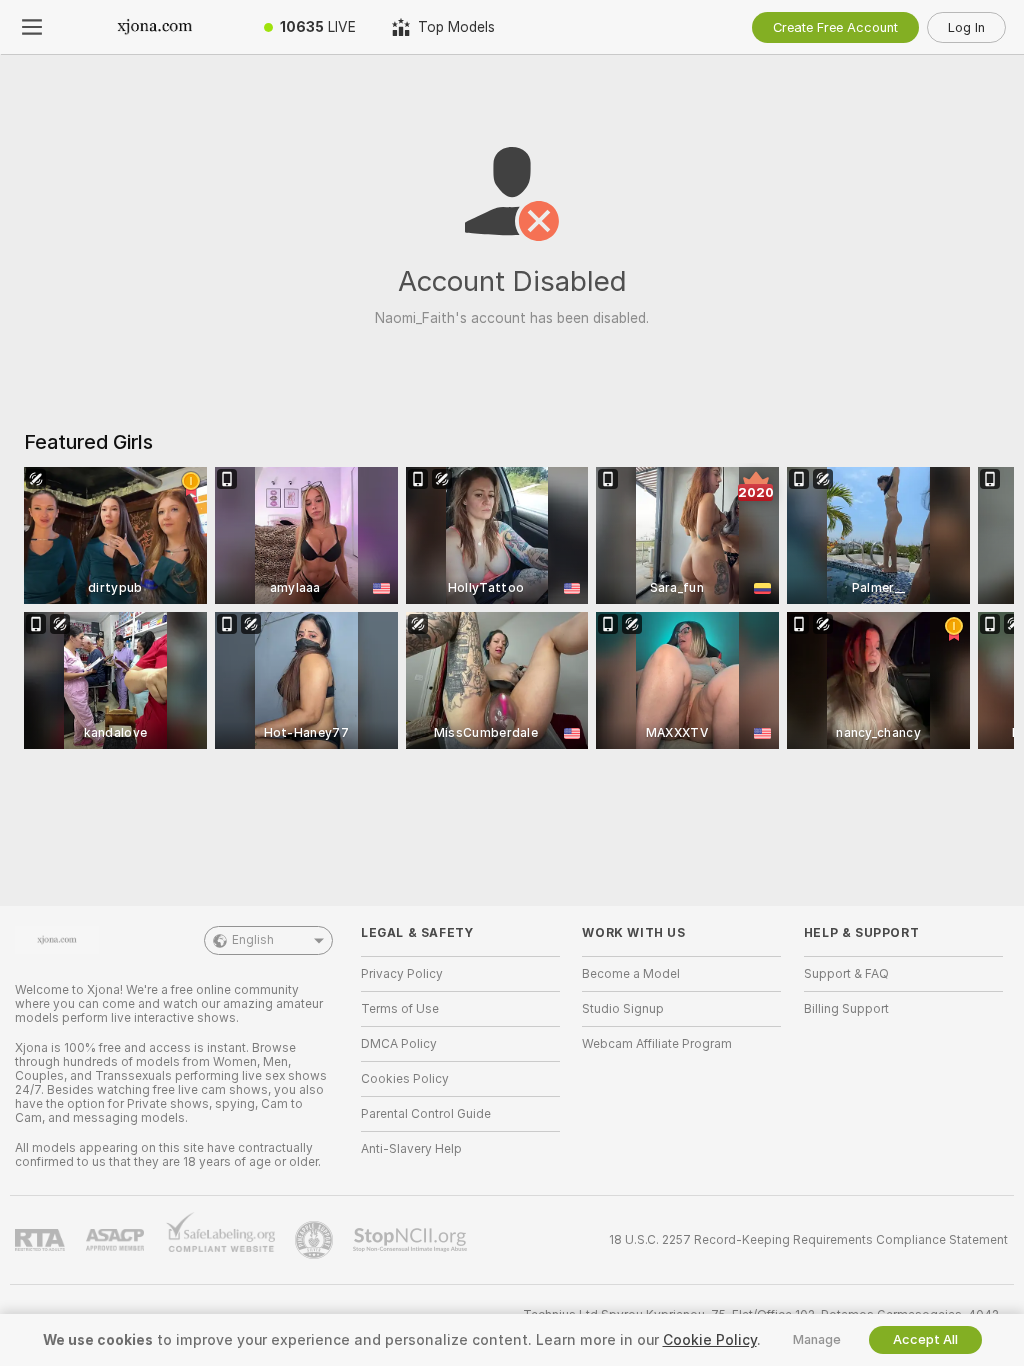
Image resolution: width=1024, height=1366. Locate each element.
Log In (966, 27)
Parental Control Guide (426, 1114)
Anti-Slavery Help (411, 1149)
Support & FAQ (846, 974)
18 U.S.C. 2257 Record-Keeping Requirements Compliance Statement (808, 1240)
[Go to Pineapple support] (316, 1240)
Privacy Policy (402, 974)
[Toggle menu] (32, 27)
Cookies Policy (405, 1079)
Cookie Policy (710, 1340)
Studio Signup (623, 1009)
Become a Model (631, 974)
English (253, 940)
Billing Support (846, 1009)
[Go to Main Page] (155, 27)
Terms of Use (400, 1009)
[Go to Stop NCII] (412, 1240)
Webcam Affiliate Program (657, 1044)
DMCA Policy (399, 1044)
